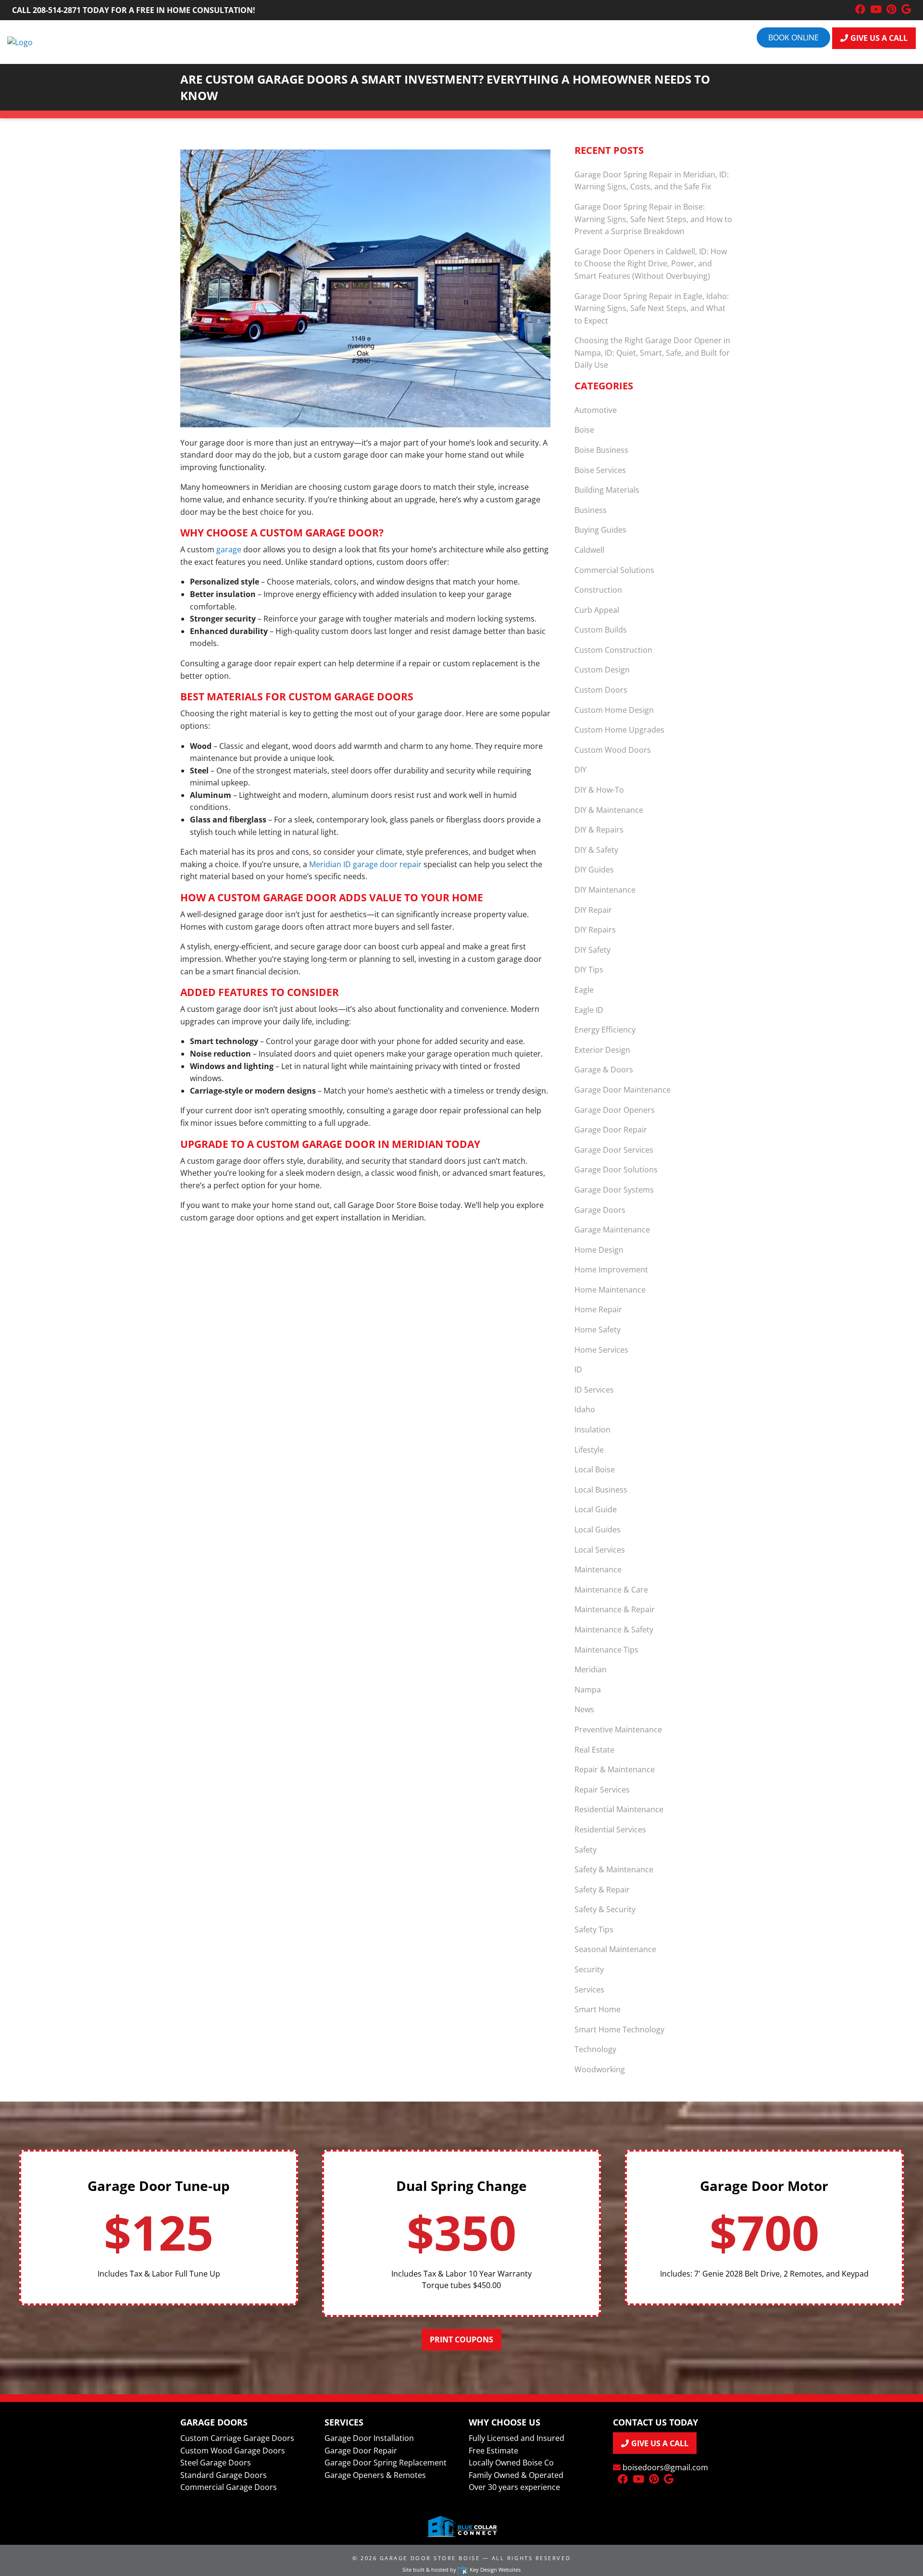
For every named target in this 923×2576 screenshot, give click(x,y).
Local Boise (595, 1469)
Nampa (588, 1690)
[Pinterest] (892, 10)
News (584, 1709)
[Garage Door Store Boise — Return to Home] (20, 41)
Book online (793, 37)
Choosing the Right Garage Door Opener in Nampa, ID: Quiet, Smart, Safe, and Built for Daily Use (652, 353)
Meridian (591, 1669)
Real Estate (594, 1750)
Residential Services (610, 1829)
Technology (595, 2049)
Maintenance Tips (606, 1650)
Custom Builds (601, 630)
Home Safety (598, 1330)
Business (591, 510)
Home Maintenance (610, 1290)
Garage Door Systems (614, 1190)
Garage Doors (600, 1210)
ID (578, 1369)
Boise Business (601, 450)
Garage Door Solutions (616, 1170)
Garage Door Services (614, 1150)
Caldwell (589, 550)
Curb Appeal (597, 610)
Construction (598, 590)
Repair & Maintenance (615, 1769)
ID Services (594, 1390)
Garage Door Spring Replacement (386, 2463)
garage (229, 549)
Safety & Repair (602, 1890)
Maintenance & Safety (614, 1630)
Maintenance (598, 1569)
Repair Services (602, 1790)
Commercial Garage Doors (229, 2487)
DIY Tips (589, 970)
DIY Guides (594, 870)
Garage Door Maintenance (623, 1090)
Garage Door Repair (611, 1130)
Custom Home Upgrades (619, 730)
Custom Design (602, 670)
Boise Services (600, 470)
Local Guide (596, 1509)
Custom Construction (613, 650)
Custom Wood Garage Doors (233, 2451)
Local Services (600, 1550)
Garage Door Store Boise (430, 2558)
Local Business (601, 1490)
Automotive (596, 410)
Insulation (592, 1430)
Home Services (601, 1350)
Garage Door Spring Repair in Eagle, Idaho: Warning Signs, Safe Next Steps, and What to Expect (652, 308)
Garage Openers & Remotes (375, 2475)
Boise (584, 430)
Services (589, 1990)
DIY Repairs (595, 930)
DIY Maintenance (605, 890)
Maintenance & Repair (615, 1609)
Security (589, 1969)
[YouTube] (876, 10)
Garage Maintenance (612, 1230)
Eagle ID (589, 1010)
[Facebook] (860, 10)
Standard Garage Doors (224, 2475)
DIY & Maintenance (609, 810)
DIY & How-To (599, 790)
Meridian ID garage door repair (365, 864)
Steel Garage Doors (216, 2463)
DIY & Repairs (599, 830)
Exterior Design (602, 1050)
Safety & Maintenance (614, 1869)
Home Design (599, 1250)
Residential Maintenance (619, 1809)
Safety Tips (594, 1929)
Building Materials (607, 490)
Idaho (585, 1409)
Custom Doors (601, 690)
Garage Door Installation (369, 2438)
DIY (580, 770)
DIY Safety (592, 950)
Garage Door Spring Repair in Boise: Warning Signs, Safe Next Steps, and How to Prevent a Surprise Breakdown (653, 219)
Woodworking (600, 2069)
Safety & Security (605, 1909)
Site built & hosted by (461, 2570)
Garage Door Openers (615, 1110)
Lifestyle (589, 1450)
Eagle (584, 990)
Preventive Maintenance (618, 1730)
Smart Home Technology (619, 2029)
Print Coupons (461, 2340)
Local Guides (598, 1530)
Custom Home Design (614, 710)
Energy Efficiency (605, 1030)
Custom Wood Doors (613, 750)
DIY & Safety (596, 850)
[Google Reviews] (906, 10)
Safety (586, 1850)
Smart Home (598, 2009)
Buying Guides (600, 530)
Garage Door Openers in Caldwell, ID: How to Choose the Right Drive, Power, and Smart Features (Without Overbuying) (651, 264)
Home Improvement (611, 1269)
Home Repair (598, 1309)
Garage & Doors (604, 1070)
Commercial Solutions (614, 570)
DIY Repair (593, 910)
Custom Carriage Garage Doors (237, 2438)
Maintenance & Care (611, 1590)
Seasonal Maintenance (615, 1949)
